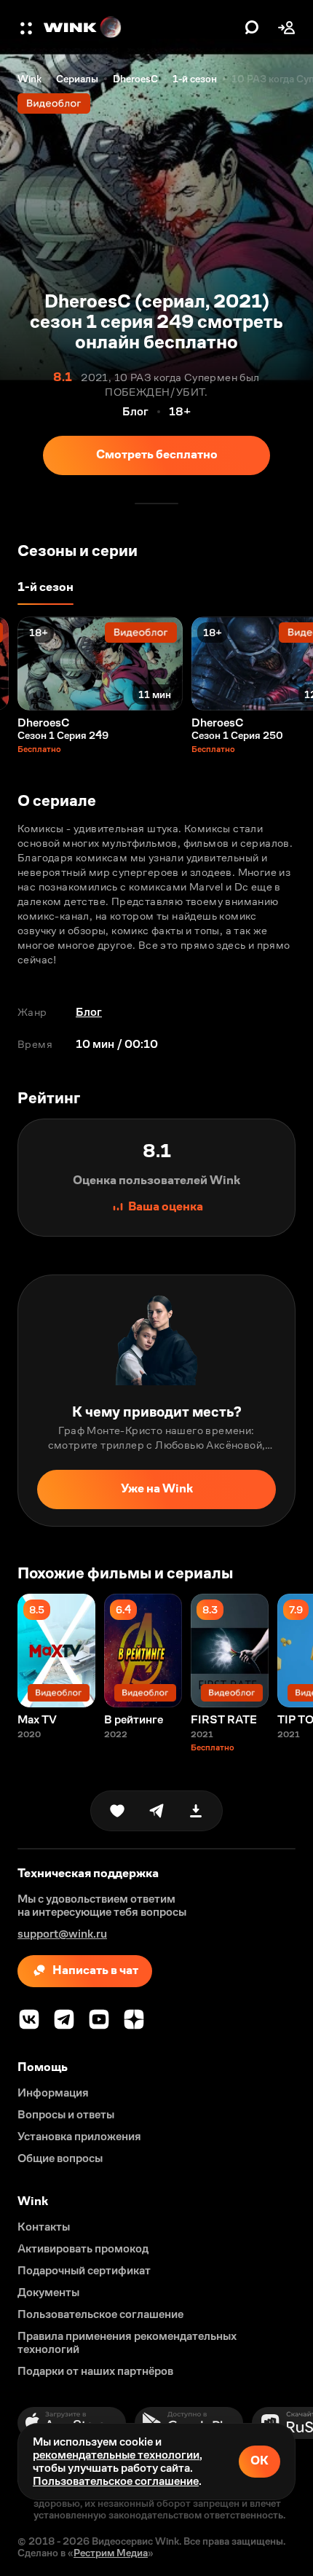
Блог (89, 1012)
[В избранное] (117, 1811)
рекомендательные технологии (116, 2455)
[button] (28, 28)
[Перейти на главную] (140, 28)
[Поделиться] (156, 1811)
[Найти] (252, 28)
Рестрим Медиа (111, 2553)
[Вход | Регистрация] (287, 28)
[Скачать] (196, 1811)
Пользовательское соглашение (116, 2481)
